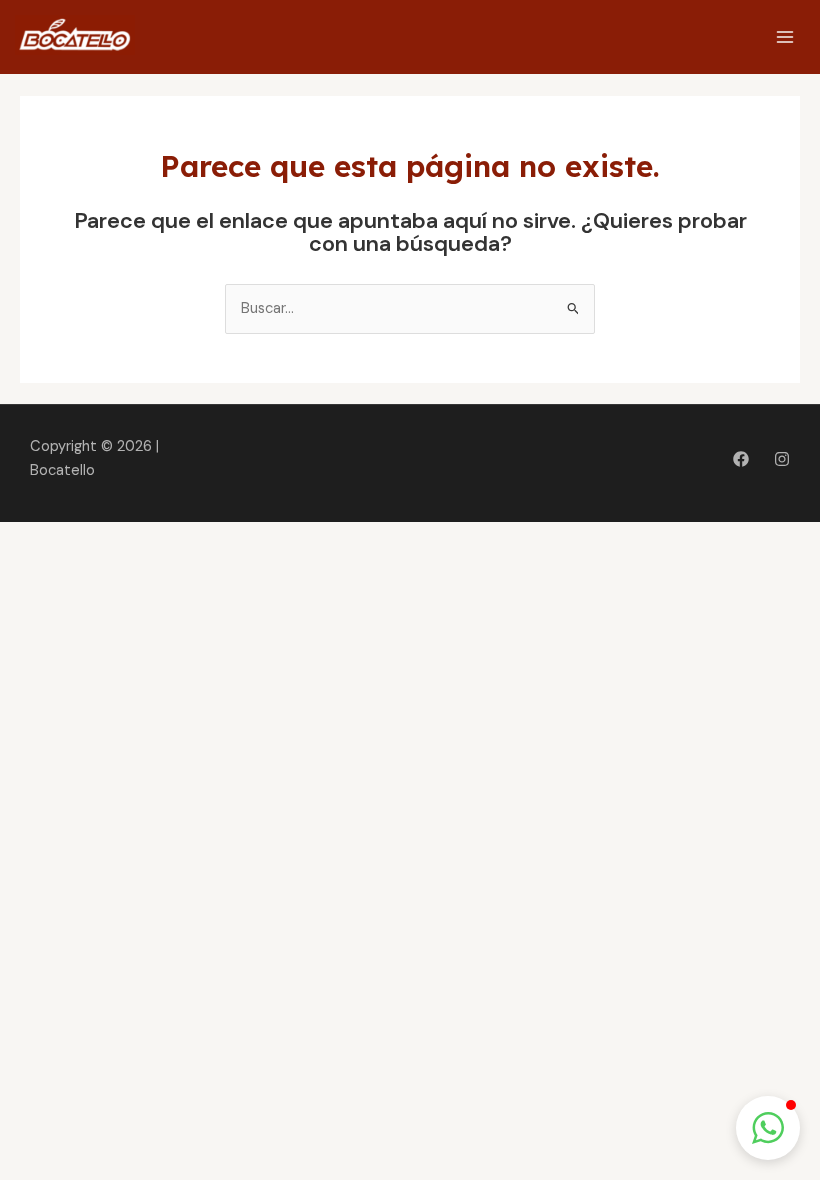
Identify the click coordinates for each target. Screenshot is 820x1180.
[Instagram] (782, 459)
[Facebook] (741, 459)
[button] (768, 1128)
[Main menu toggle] (785, 37)
